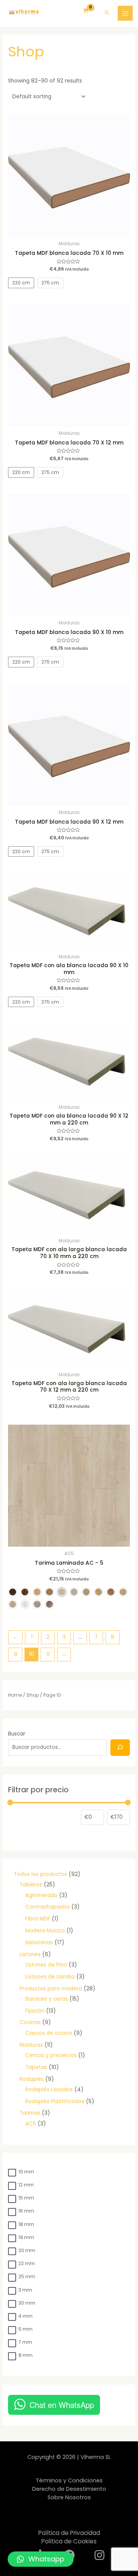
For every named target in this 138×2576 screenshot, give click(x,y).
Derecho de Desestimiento (69, 2489)
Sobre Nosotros (69, 2497)
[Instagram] (99, 2555)
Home (15, 1695)
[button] (41, 2559)
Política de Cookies (69, 2541)
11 (48, 1654)
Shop (33, 1695)
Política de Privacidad (69, 2533)
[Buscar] (120, 1748)
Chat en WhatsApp (62, 2405)
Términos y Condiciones (69, 2480)
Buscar (17, 1734)
